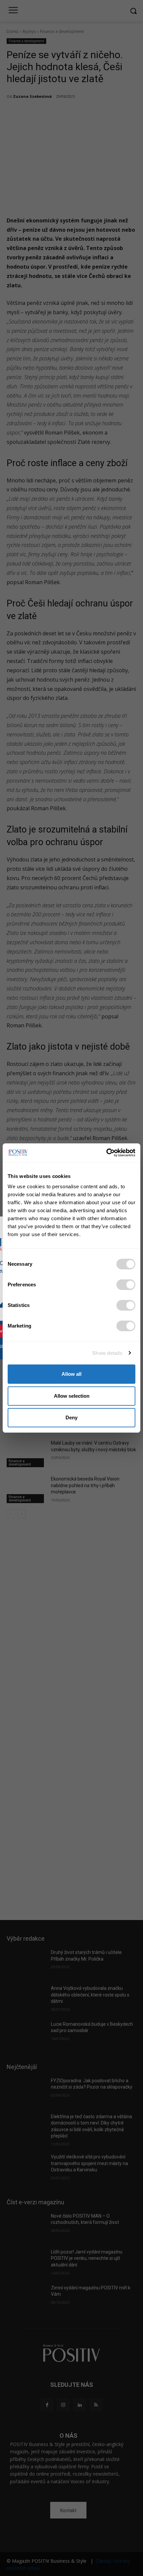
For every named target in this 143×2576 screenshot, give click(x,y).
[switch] (126, 1285)
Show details (107, 1353)
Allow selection (72, 1396)
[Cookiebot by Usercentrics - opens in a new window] (106, 1153)
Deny (71, 1417)
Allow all (71, 1374)
